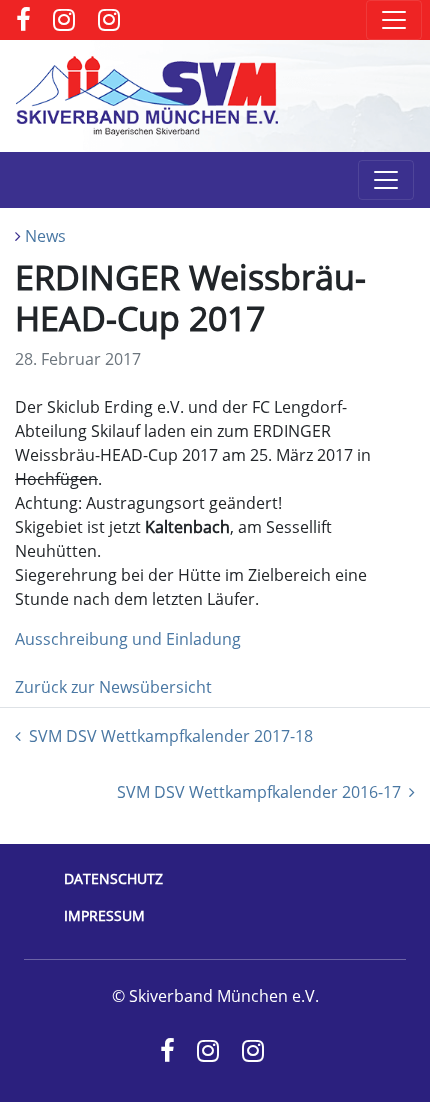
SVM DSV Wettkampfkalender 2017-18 (171, 736)
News (45, 236)
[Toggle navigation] (394, 20)
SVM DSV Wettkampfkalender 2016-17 (259, 792)
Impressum (104, 915)
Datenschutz (113, 878)
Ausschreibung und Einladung (128, 639)
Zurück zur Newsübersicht (113, 687)
